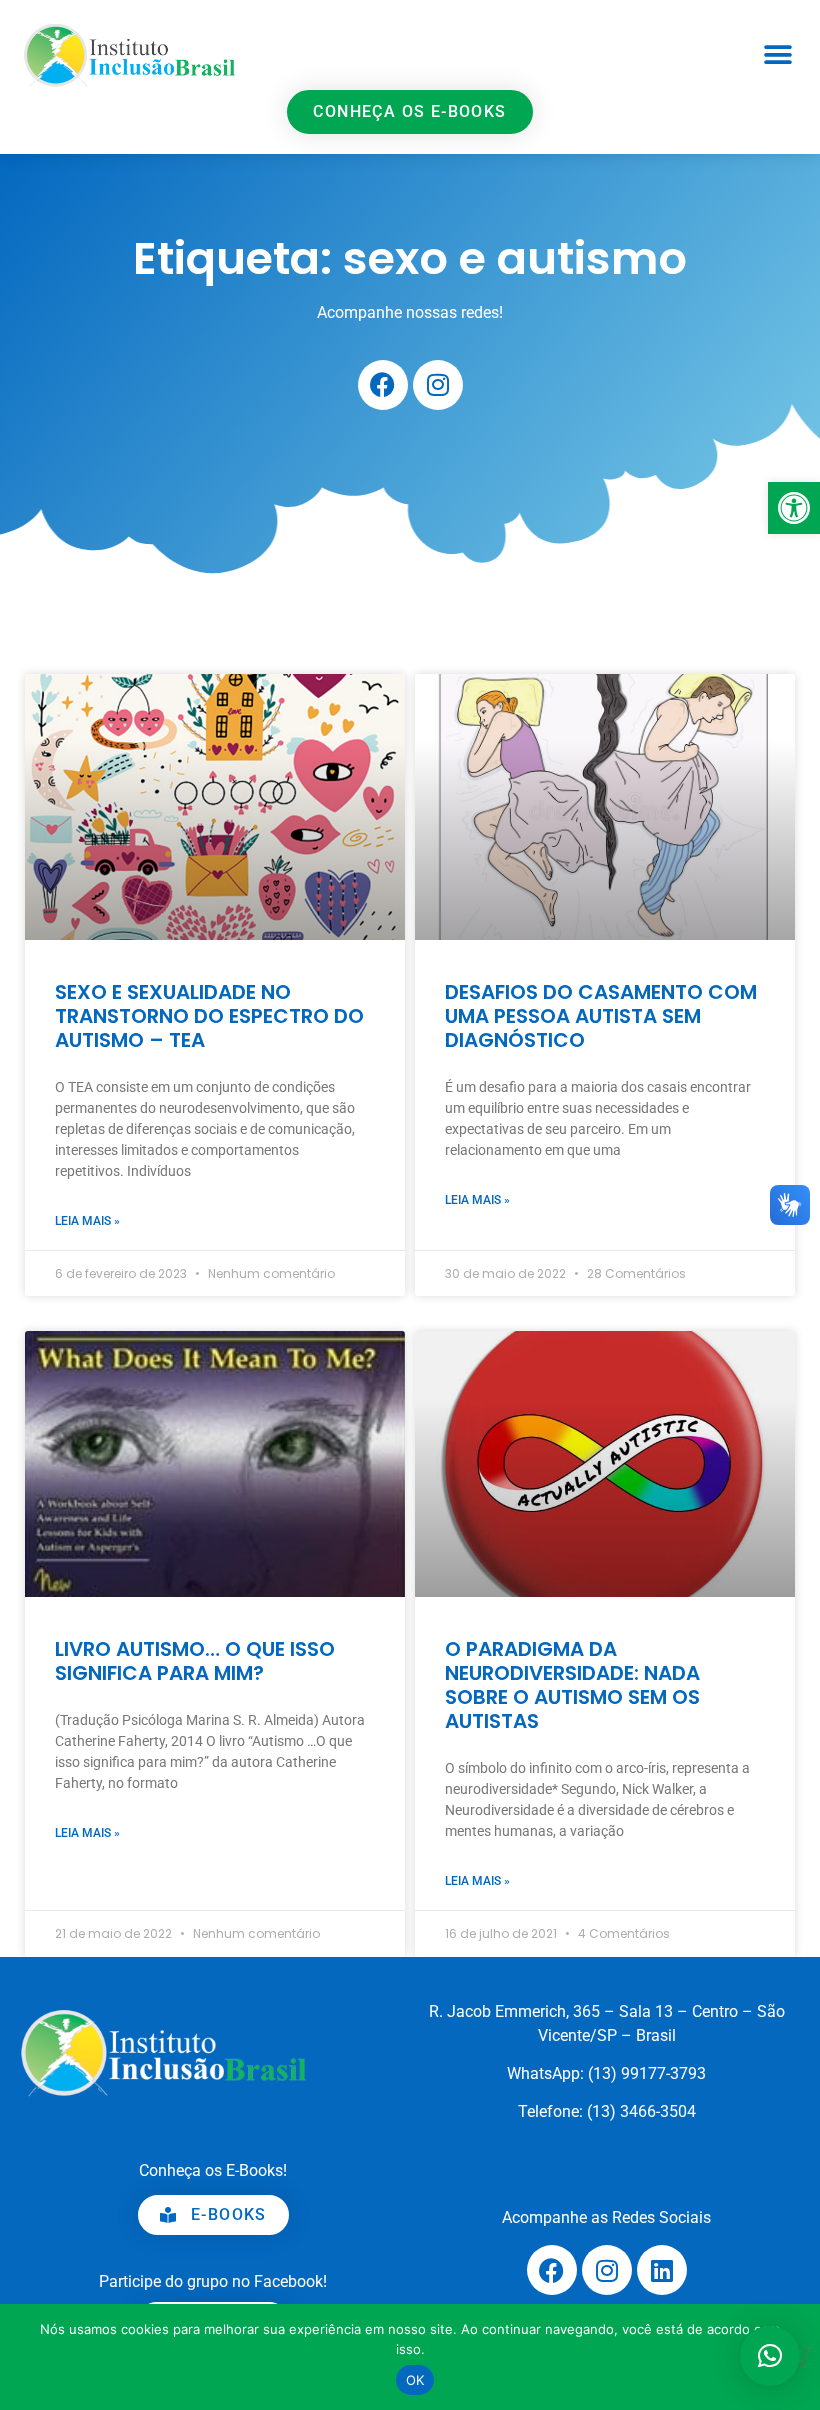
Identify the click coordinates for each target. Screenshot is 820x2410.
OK (415, 2380)
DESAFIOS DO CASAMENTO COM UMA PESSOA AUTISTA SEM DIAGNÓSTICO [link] (601, 1016)
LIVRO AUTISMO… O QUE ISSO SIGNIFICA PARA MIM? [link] (195, 1661)
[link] (794, 508)
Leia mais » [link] (87, 1221)
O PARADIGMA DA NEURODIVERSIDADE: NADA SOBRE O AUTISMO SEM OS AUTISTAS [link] (572, 1685)
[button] (777, 55)
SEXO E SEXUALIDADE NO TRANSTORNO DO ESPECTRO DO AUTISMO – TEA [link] (209, 1016)
